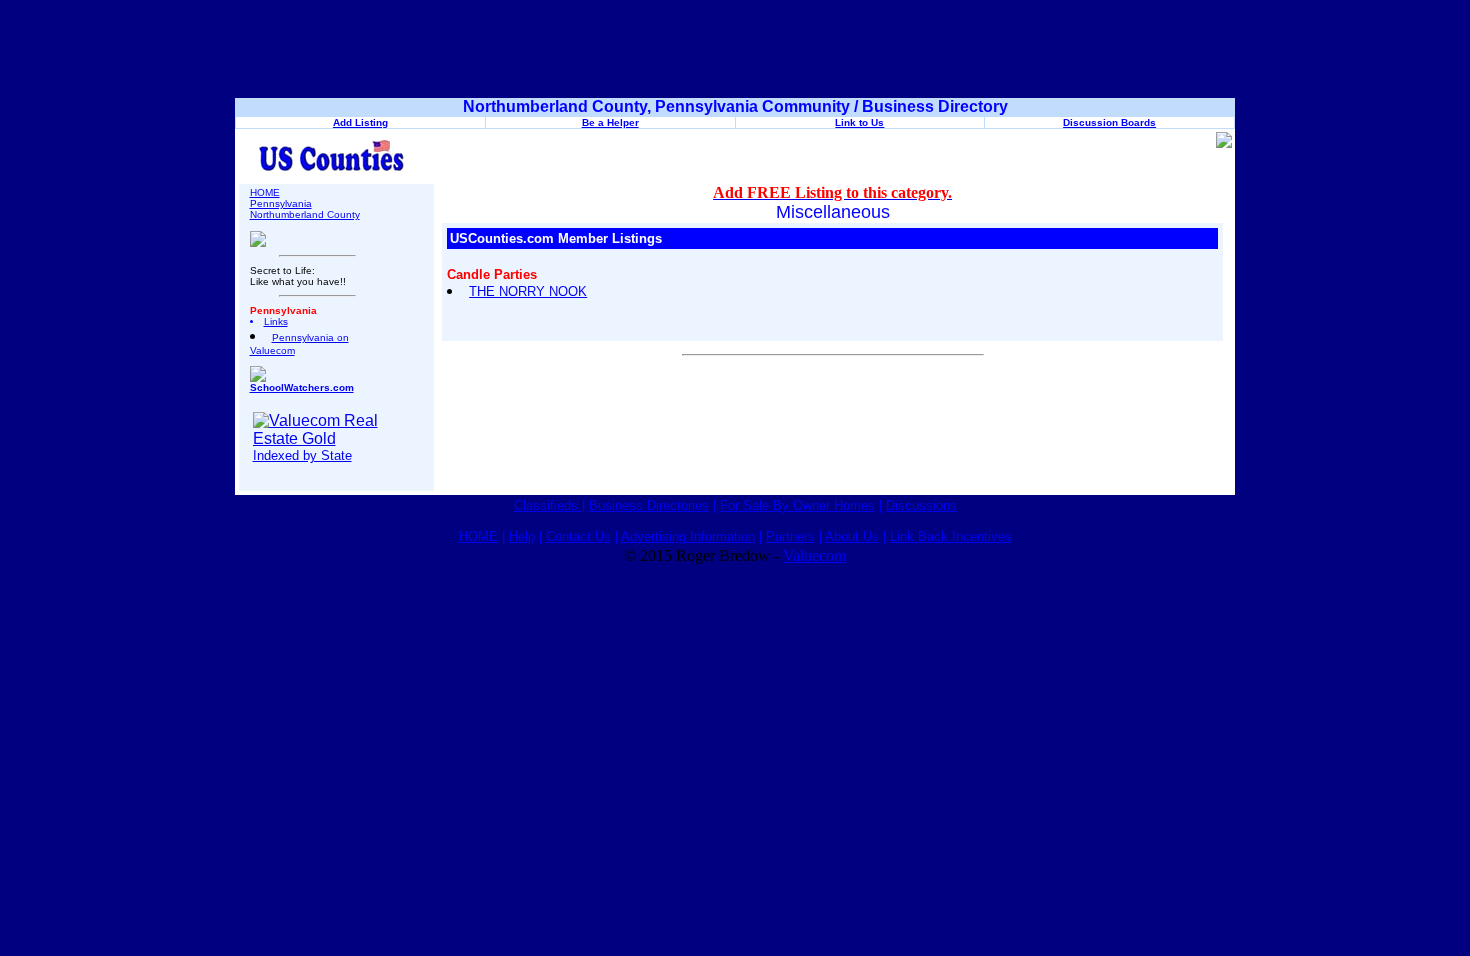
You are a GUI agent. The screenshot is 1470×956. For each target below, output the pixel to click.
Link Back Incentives (951, 536)
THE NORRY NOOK (528, 291)
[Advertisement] (735, 53)
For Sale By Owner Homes (797, 505)
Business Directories (649, 505)
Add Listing (360, 122)
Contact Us (578, 536)
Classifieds (548, 505)
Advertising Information (688, 536)
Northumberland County (305, 214)
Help (522, 536)
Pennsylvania (281, 203)
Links (276, 321)
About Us (852, 536)
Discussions (921, 505)
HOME (265, 192)
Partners (790, 536)
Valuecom (814, 555)
